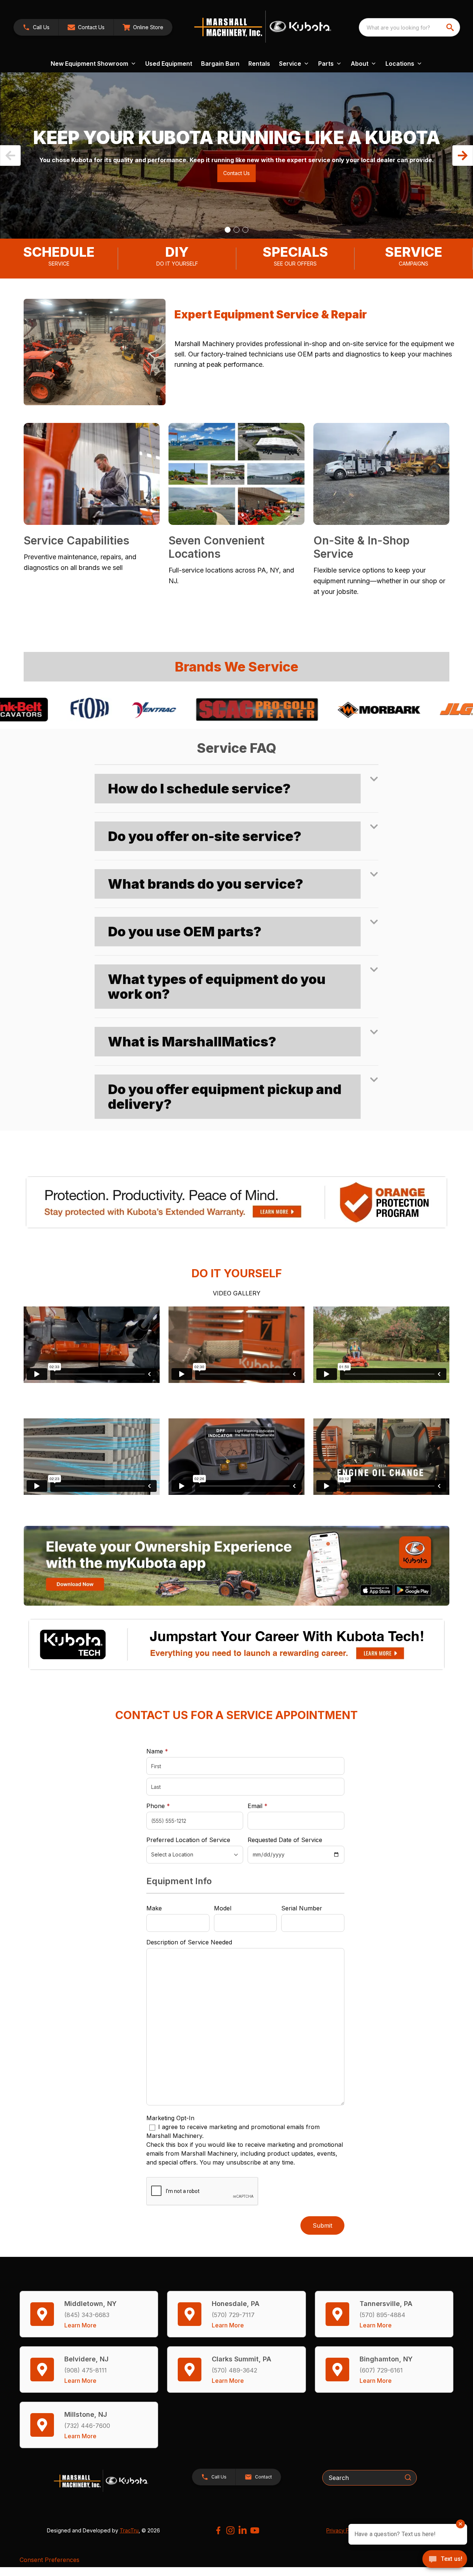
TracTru (129, 2530)
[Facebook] (218, 2530)
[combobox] (409, 27)
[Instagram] (230, 2530)
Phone (158, 1806)
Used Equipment (169, 64)
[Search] (408, 2477)
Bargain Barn (220, 64)
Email (269, 1806)
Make (154, 1908)
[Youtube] (255, 2530)
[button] (36, 27)
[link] (143, 27)
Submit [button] (322, 2225)
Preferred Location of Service (188, 1840)
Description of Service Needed (189, 1942)
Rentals (259, 64)
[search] (451, 27)
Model (223, 1908)
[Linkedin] (243, 2530)
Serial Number (302, 1908)
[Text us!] (445, 2560)
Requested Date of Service (285, 1840)
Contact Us (236, 173)
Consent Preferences (50, 2560)
